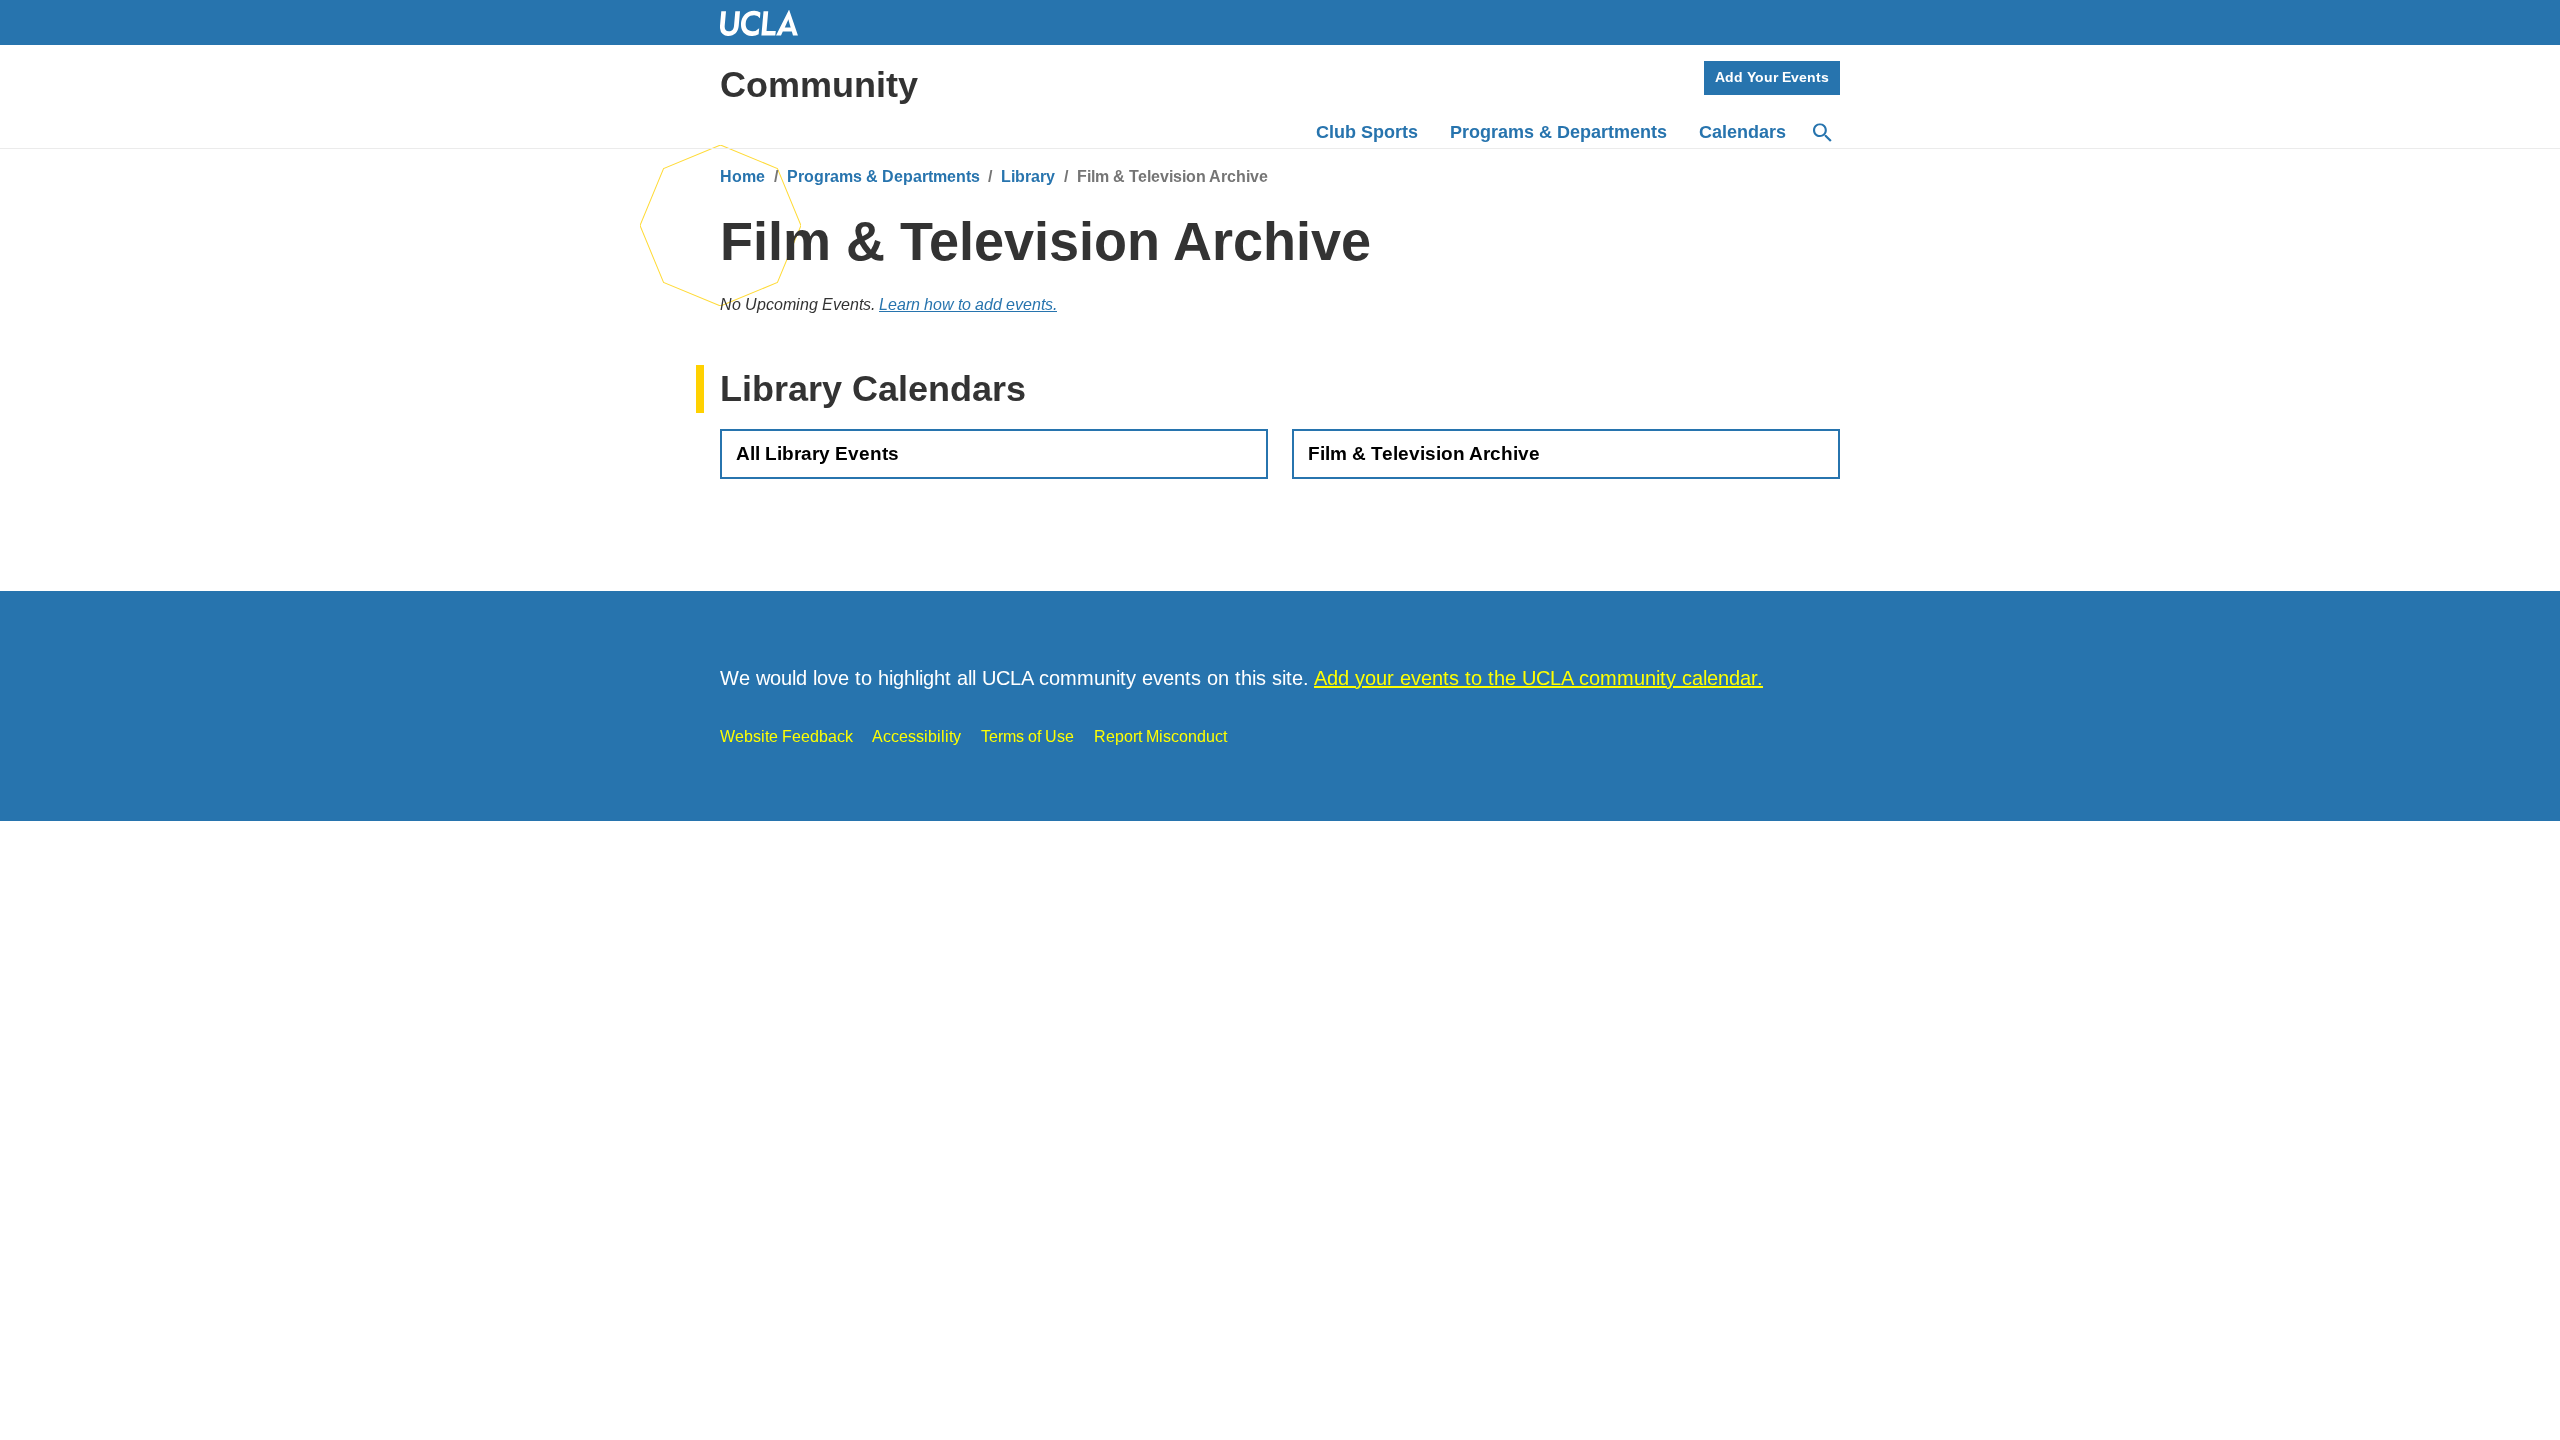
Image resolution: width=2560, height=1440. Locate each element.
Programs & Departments (883, 176)
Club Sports (1367, 132)
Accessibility (916, 736)
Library (1028, 176)
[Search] (1821, 133)
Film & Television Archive (1424, 453)
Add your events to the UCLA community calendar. (1538, 678)
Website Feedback (786, 736)
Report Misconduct (1160, 736)
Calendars (1742, 132)
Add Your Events (1772, 77)
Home (742, 176)
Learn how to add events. (968, 304)
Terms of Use (1027, 736)
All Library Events (817, 453)
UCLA (768, 22)
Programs (1558, 132)
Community (819, 84)
